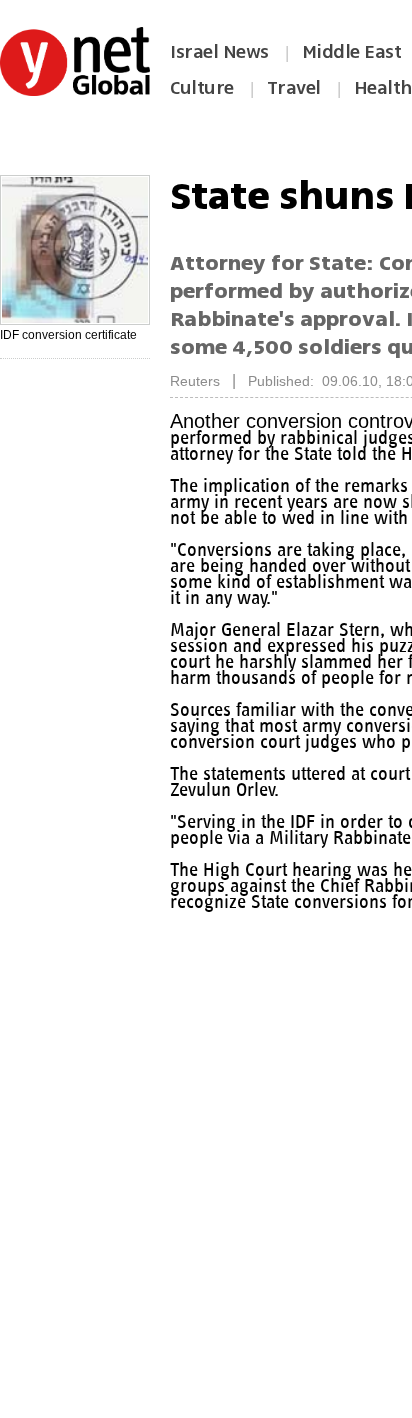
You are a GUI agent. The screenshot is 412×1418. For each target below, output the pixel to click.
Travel (294, 88)
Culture (202, 88)
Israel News (219, 52)
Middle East (352, 52)
